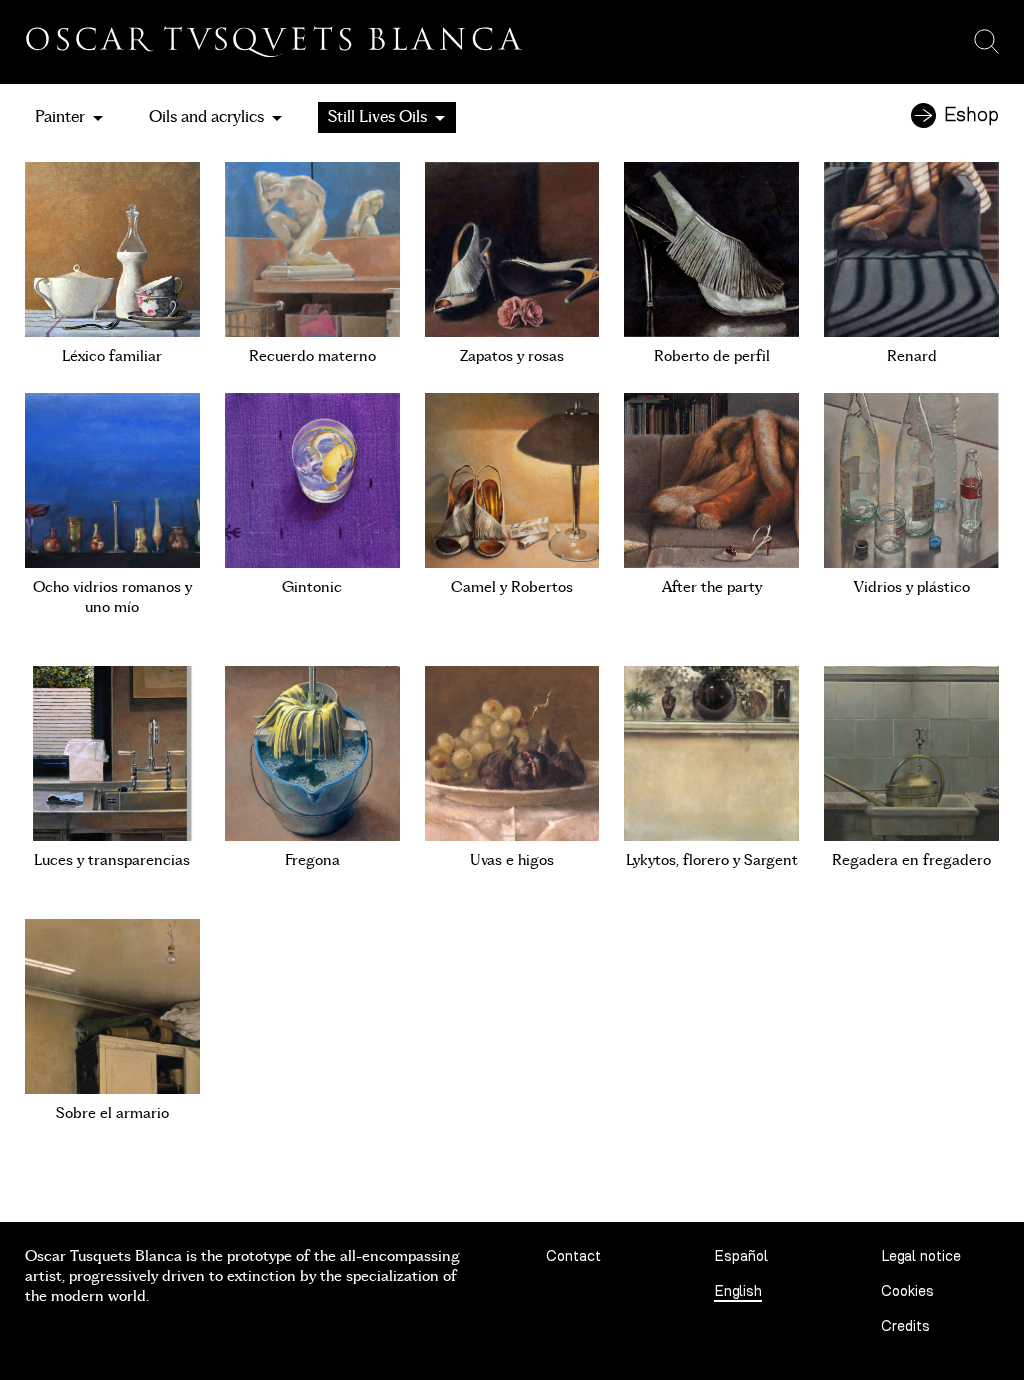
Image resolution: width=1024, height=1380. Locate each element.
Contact (573, 1256)
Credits (905, 1326)
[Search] (986, 42)
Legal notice (921, 1256)
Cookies (907, 1291)
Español (741, 1256)
